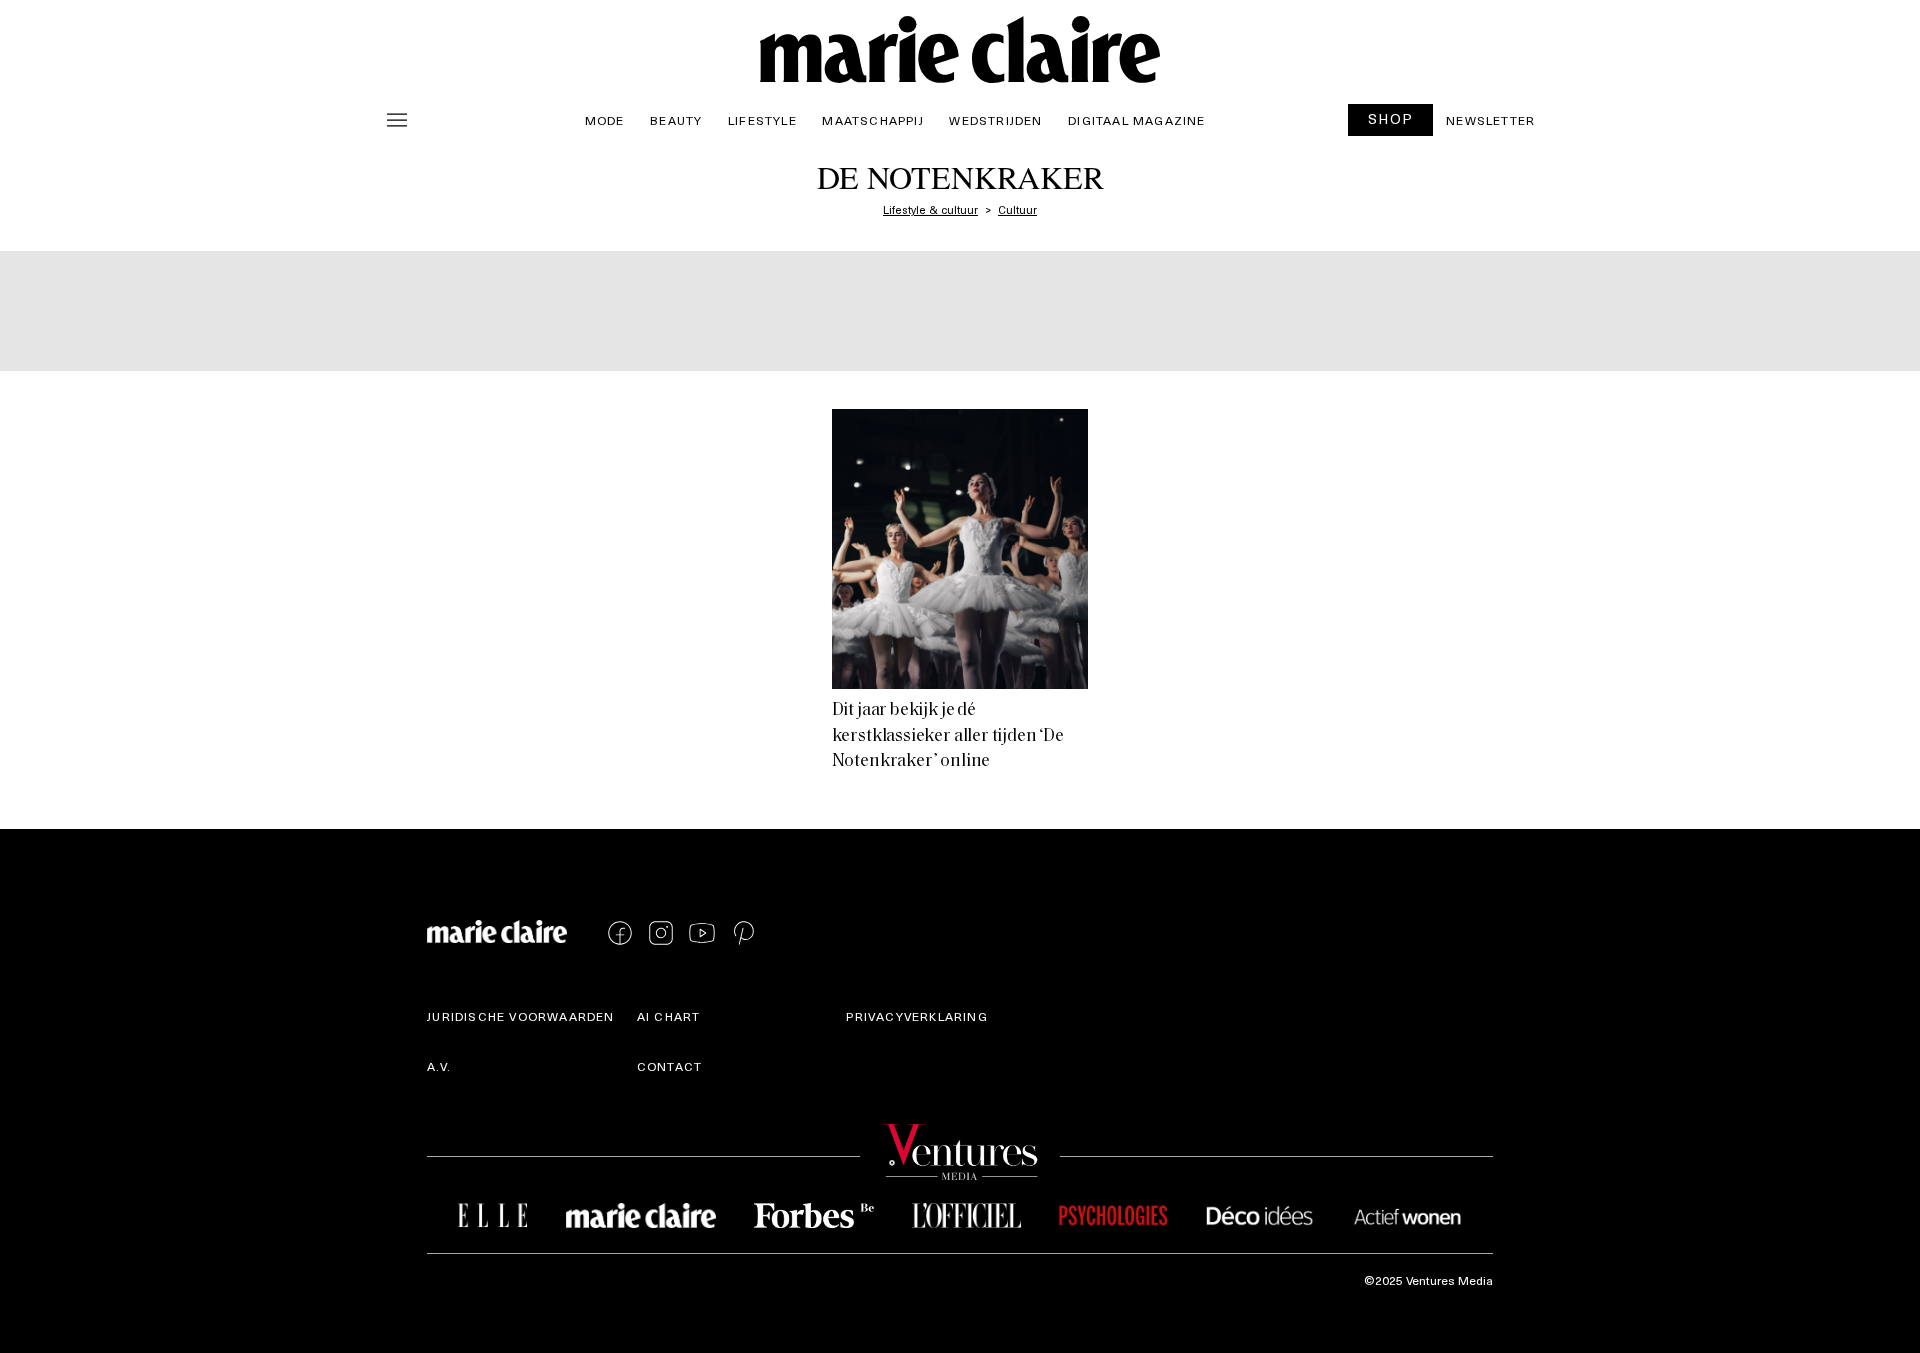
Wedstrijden (995, 120)
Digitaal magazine (1136, 120)
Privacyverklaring (916, 1016)
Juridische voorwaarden (520, 1016)
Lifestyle (762, 120)
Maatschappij (872, 120)
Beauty (676, 120)
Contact (669, 1066)
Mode (605, 120)
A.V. (439, 1066)
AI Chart (669, 1016)
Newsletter (1490, 120)
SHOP (1391, 118)
